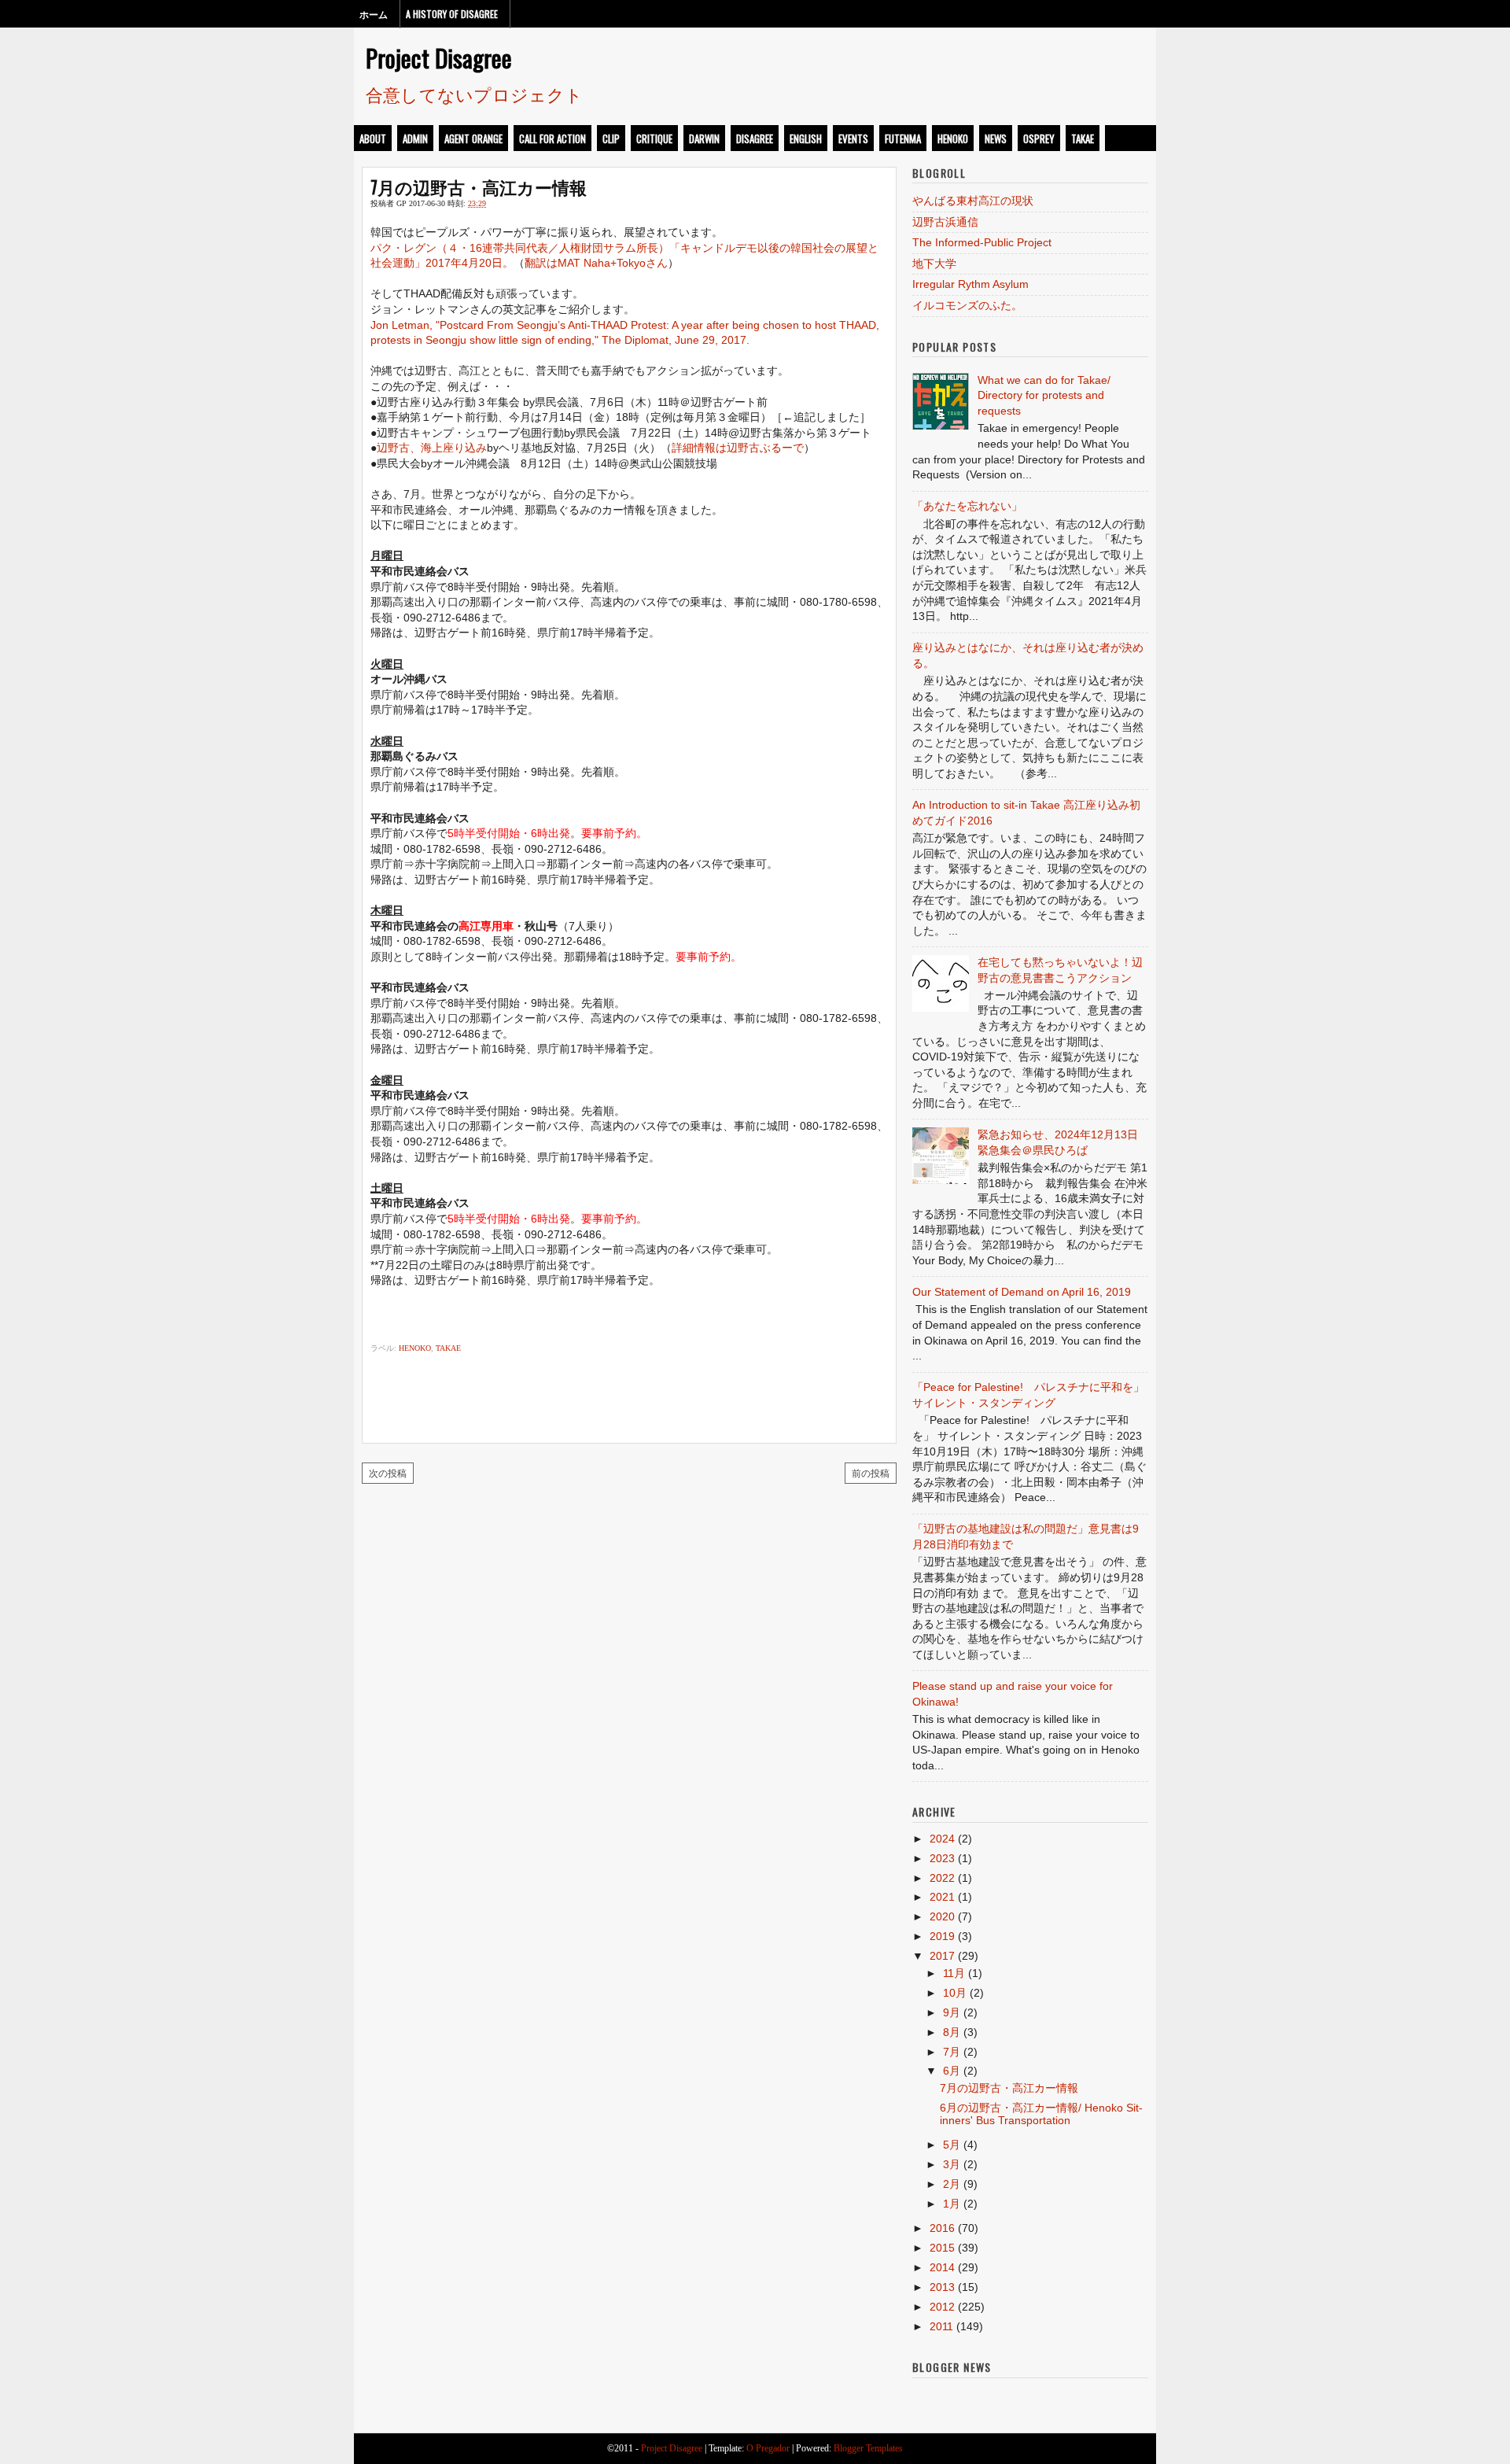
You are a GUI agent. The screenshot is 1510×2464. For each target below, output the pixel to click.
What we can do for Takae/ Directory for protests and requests (1044, 395)
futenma (903, 138)
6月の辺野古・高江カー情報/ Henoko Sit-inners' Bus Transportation (1041, 2114)
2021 (942, 1897)
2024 (942, 1839)
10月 (955, 1993)
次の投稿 (388, 1472)
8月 (952, 2032)
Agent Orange (473, 138)
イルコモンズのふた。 (967, 305)
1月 (952, 2204)
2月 (952, 2184)
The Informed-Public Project (982, 242)
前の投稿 (871, 1472)
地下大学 (934, 264)
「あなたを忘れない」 (967, 506)
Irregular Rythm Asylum (970, 284)
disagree (755, 138)
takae (1083, 138)
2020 (942, 1916)
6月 (952, 2071)
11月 (954, 1973)
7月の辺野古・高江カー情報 (479, 186)
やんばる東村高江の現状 (973, 201)
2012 (942, 2307)
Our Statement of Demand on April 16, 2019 (1022, 1292)
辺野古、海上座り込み (432, 448)
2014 (942, 2267)
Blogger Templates (868, 2448)
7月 (952, 2052)
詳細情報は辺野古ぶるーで (738, 448)
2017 (942, 1956)
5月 (952, 2145)
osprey (1039, 138)
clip (611, 138)
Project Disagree (439, 57)
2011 (941, 2326)
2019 (942, 1936)
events (853, 138)
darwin (704, 138)
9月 (952, 2012)
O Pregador (768, 2448)
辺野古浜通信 (945, 222)
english (806, 138)
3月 (952, 2164)
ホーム (374, 14)
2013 (942, 2287)
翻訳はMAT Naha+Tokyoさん (596, 263)
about (373, 138)
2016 (942, 2228)
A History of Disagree (452, 14)
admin (415, 138)
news (996, 138)
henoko (953, 138)
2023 (942, 1858)
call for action (552, 138)
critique (654, 138)
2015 (942, 2248)
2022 (942, 1878)
